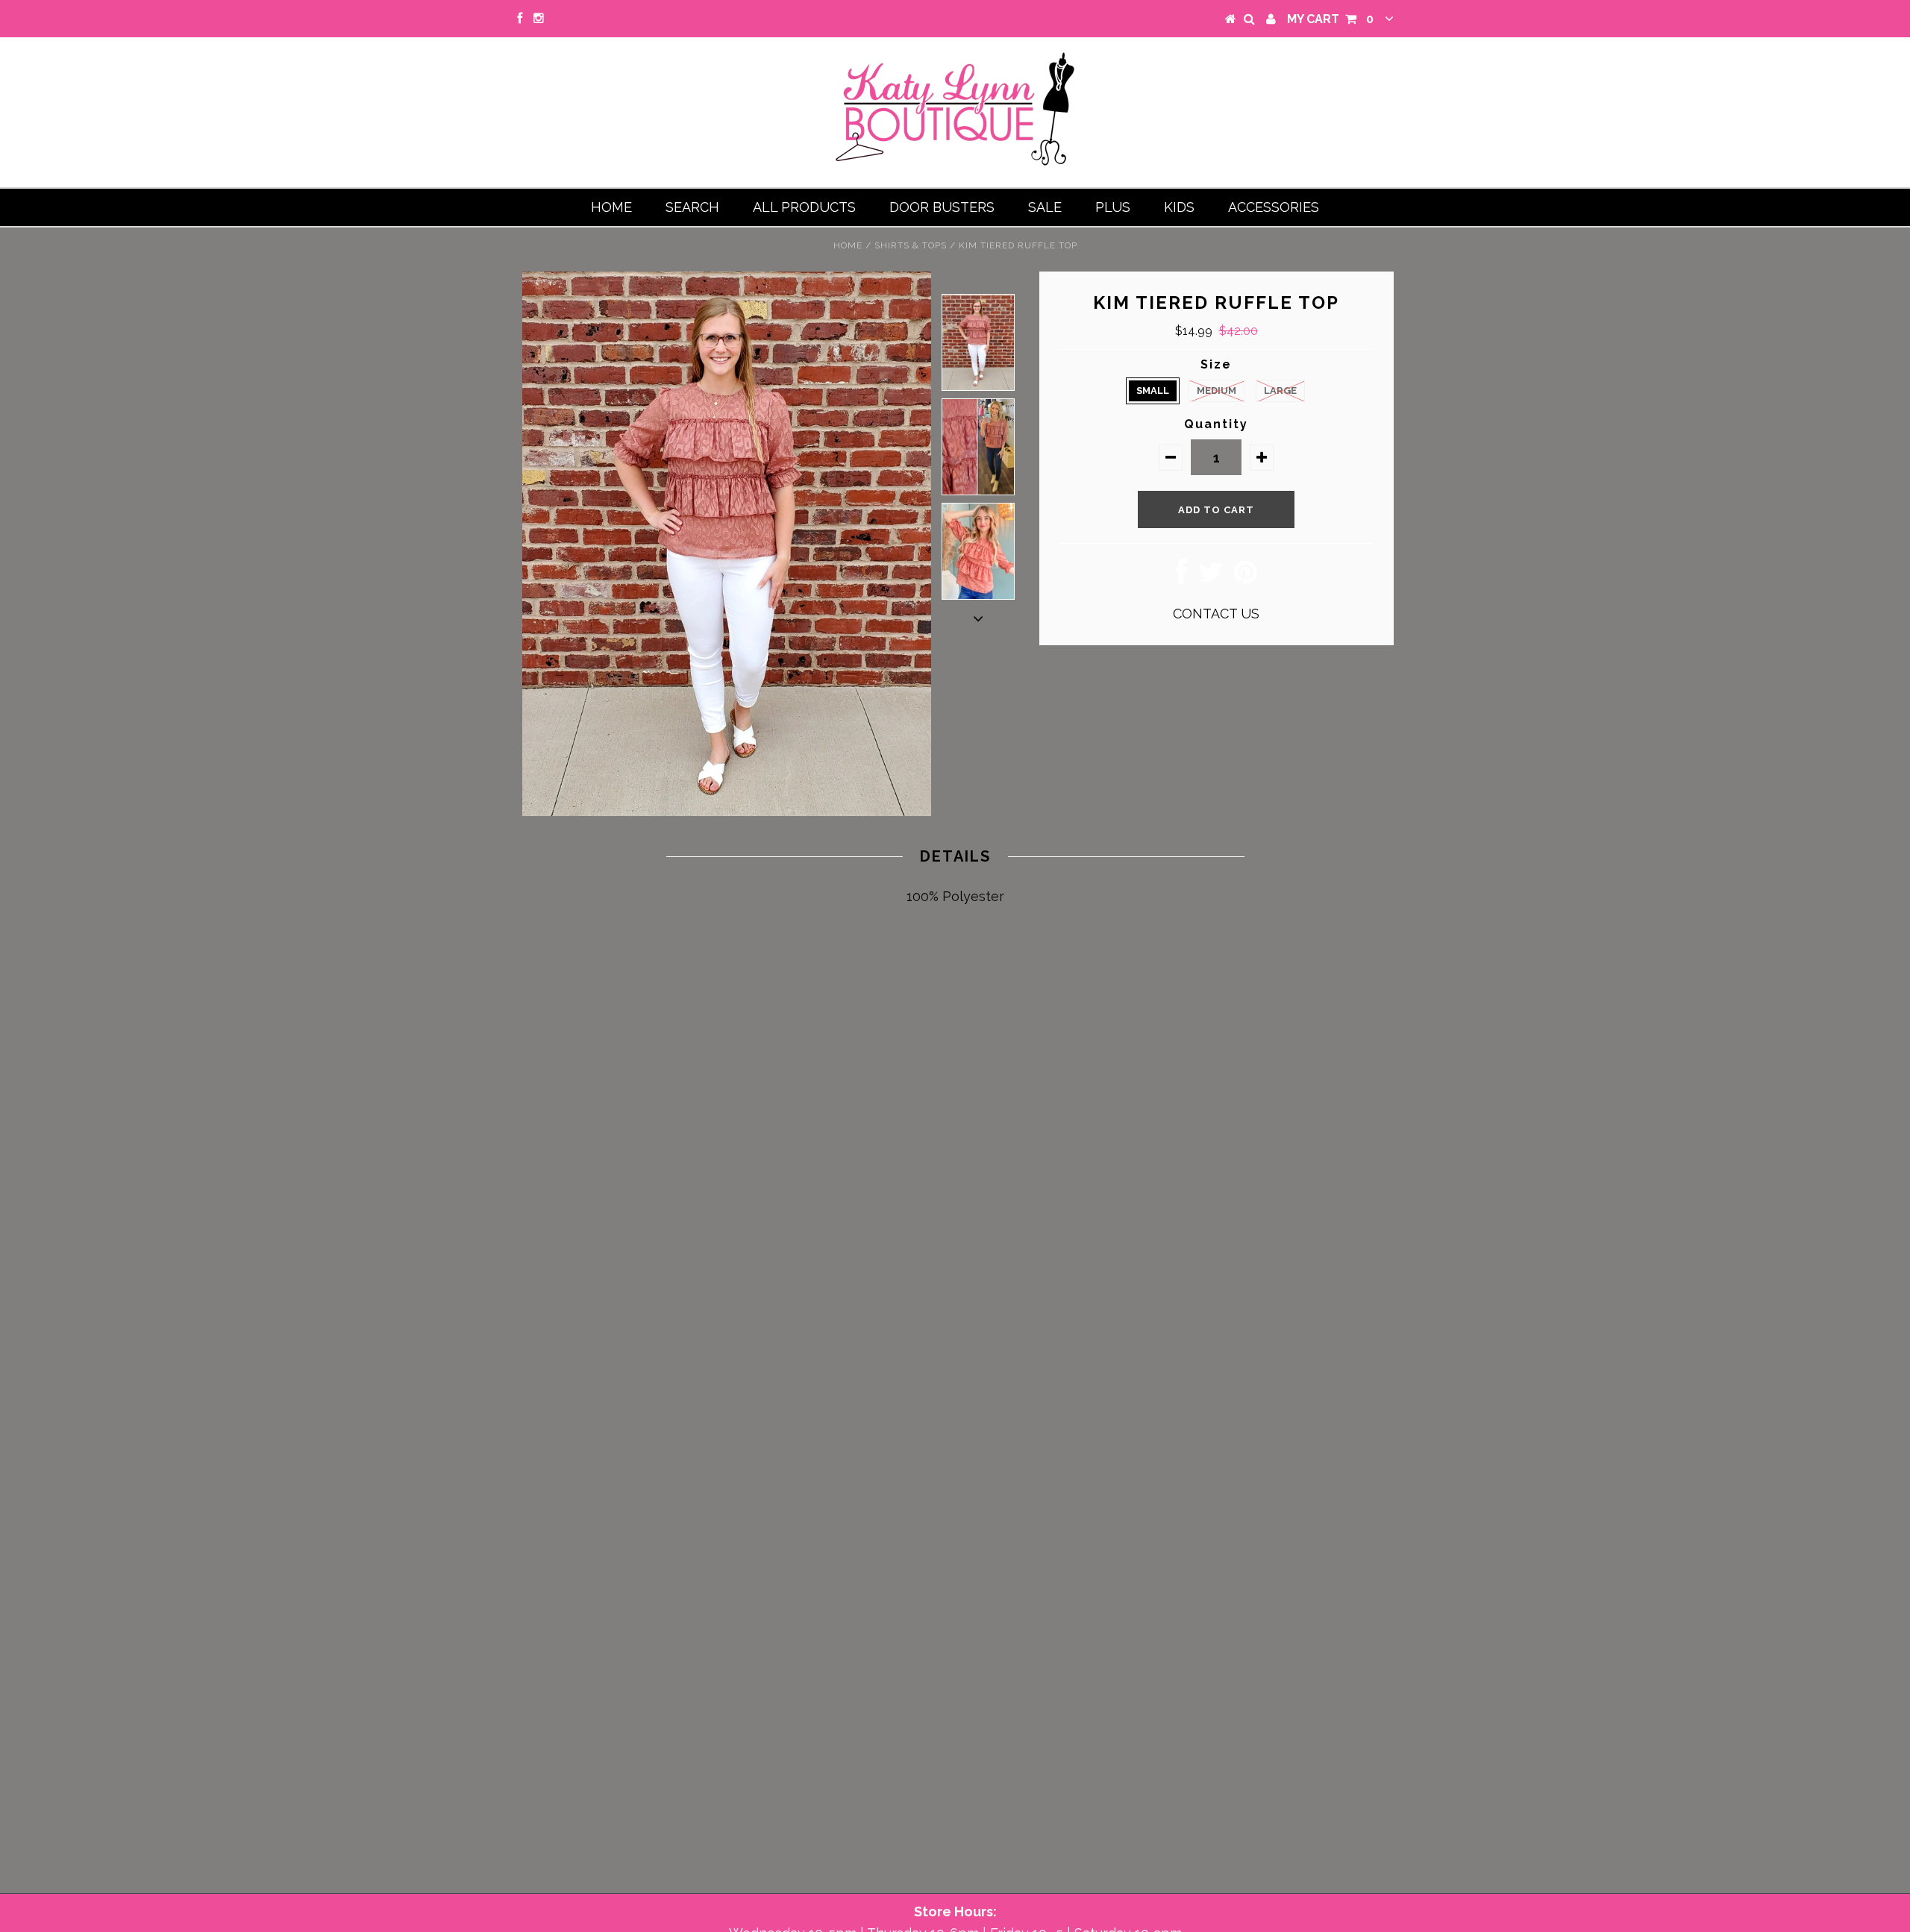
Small (1153, 391)
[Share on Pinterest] (1246, 577)
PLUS (1113, 207)
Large (1280, 391)
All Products (804, 207)
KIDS (1179, 207)
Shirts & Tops (911, 245)
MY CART (1330, 19)
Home (611, 207)
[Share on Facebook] (1181, 577)
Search (692, 207)
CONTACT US (1216, 614)
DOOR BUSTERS (942, 207)
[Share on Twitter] (1211, 577)
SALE (1045, 207)
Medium (1217, 391)
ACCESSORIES (1274, 207)
